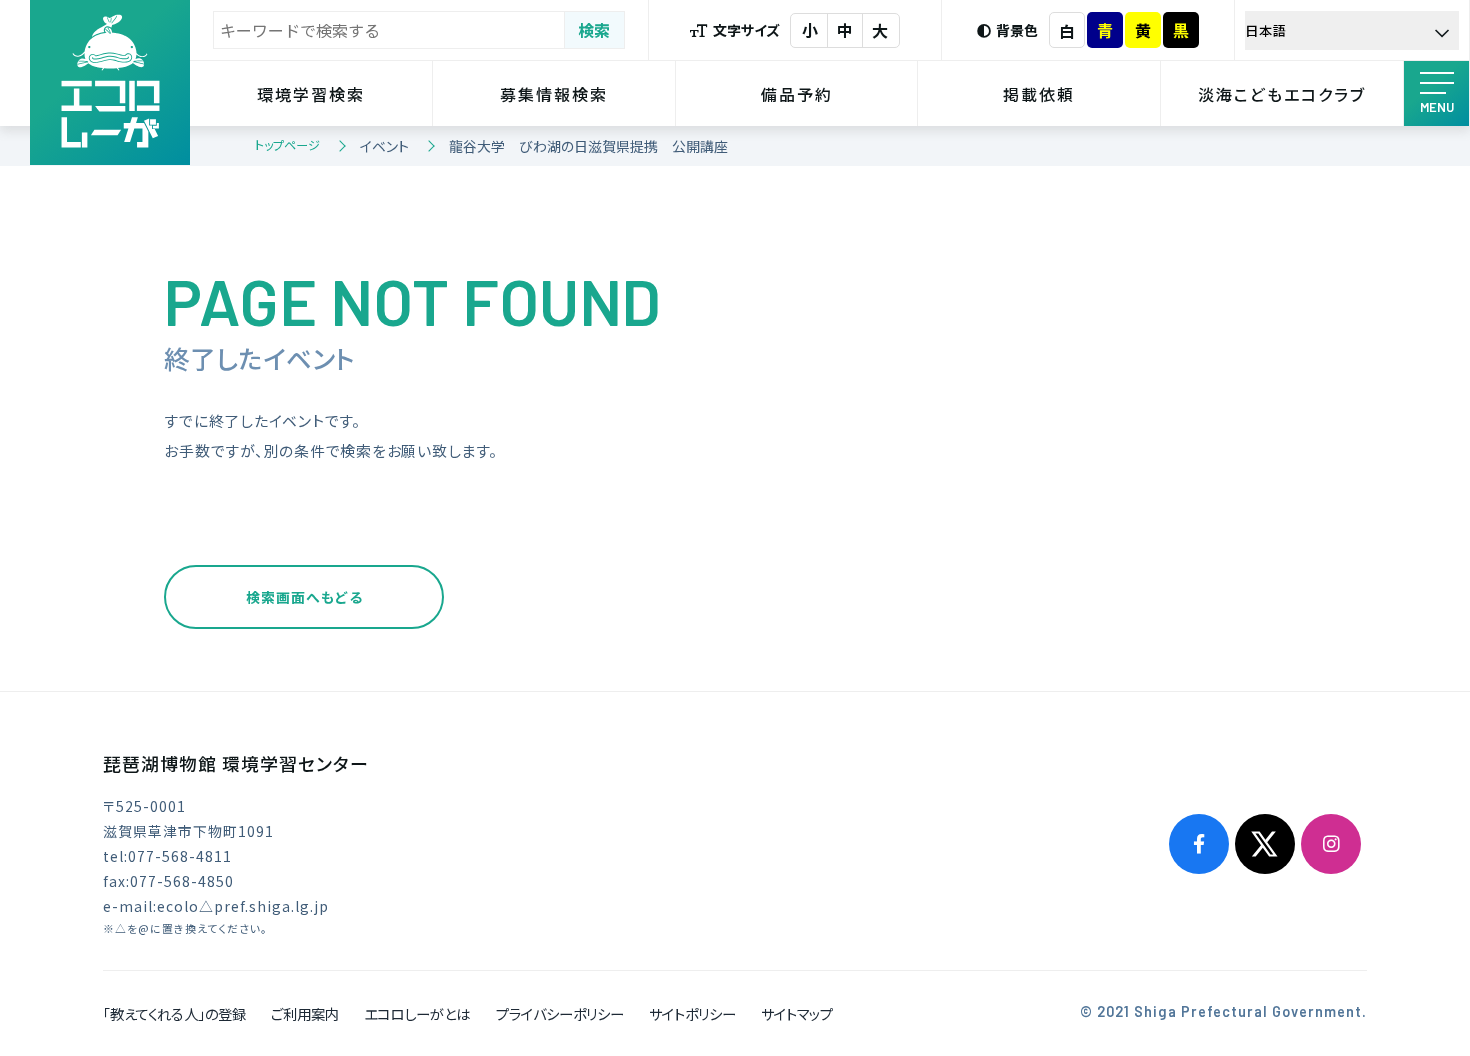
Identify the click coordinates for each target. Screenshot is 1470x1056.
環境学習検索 (311, 94)
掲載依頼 (1039, 94)
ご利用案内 (305, 1013)
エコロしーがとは (417, 1013)
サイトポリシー (692, 1013)
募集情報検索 (554, 94)
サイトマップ (797, 1013)
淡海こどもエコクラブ (1282, 94)
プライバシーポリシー (560, 1013)
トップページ (287, 144)
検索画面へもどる (304, 597)
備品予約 (797, 94)
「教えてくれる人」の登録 (174, 1013)
